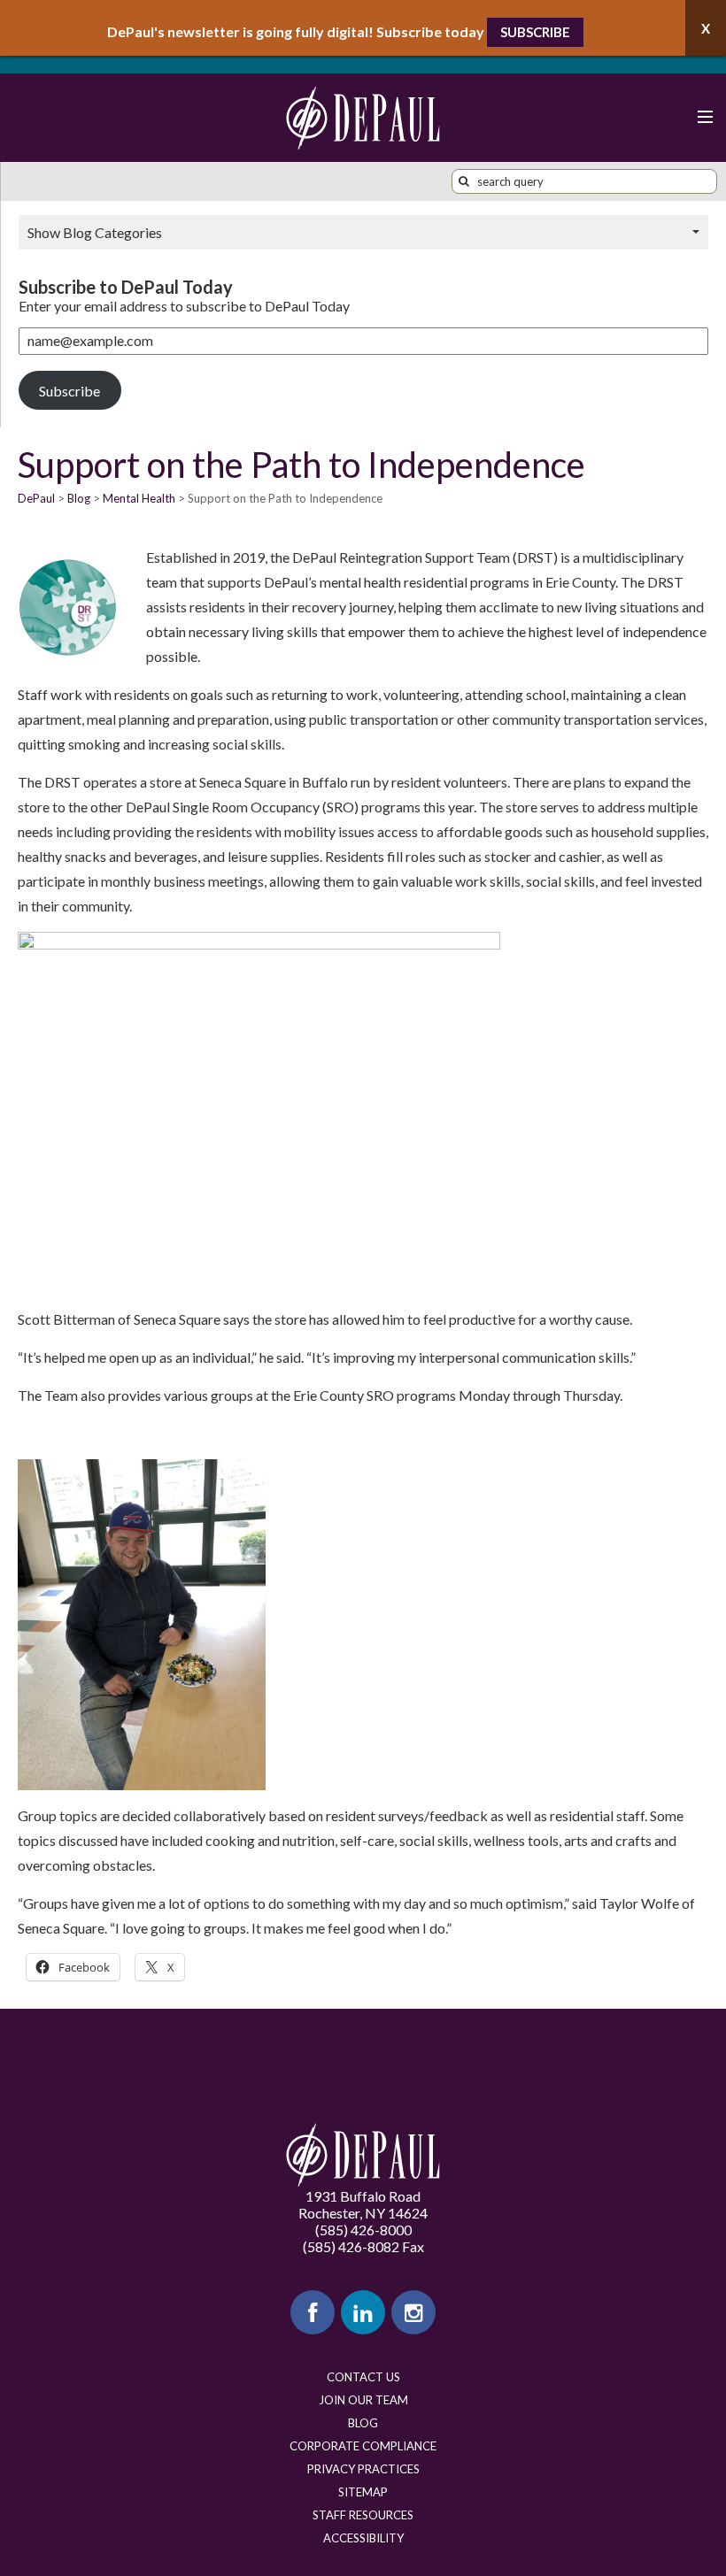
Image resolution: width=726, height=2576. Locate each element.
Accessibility (363, 2538)
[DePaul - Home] (363, 118)
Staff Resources (363, 2515)
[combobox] (584, 181)
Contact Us (363, 2377)
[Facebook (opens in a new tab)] (313, 2312)
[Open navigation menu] (704, 118)
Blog (363, 2423)
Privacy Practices (363, 2469)
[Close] (706, 28)
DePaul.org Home (363, 2155)
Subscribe (535, 32)
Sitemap (363, 2492)
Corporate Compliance (363, 2446)
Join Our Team (363, 2400)
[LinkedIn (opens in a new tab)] (363, 2312)
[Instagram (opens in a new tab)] (413, 2312)
